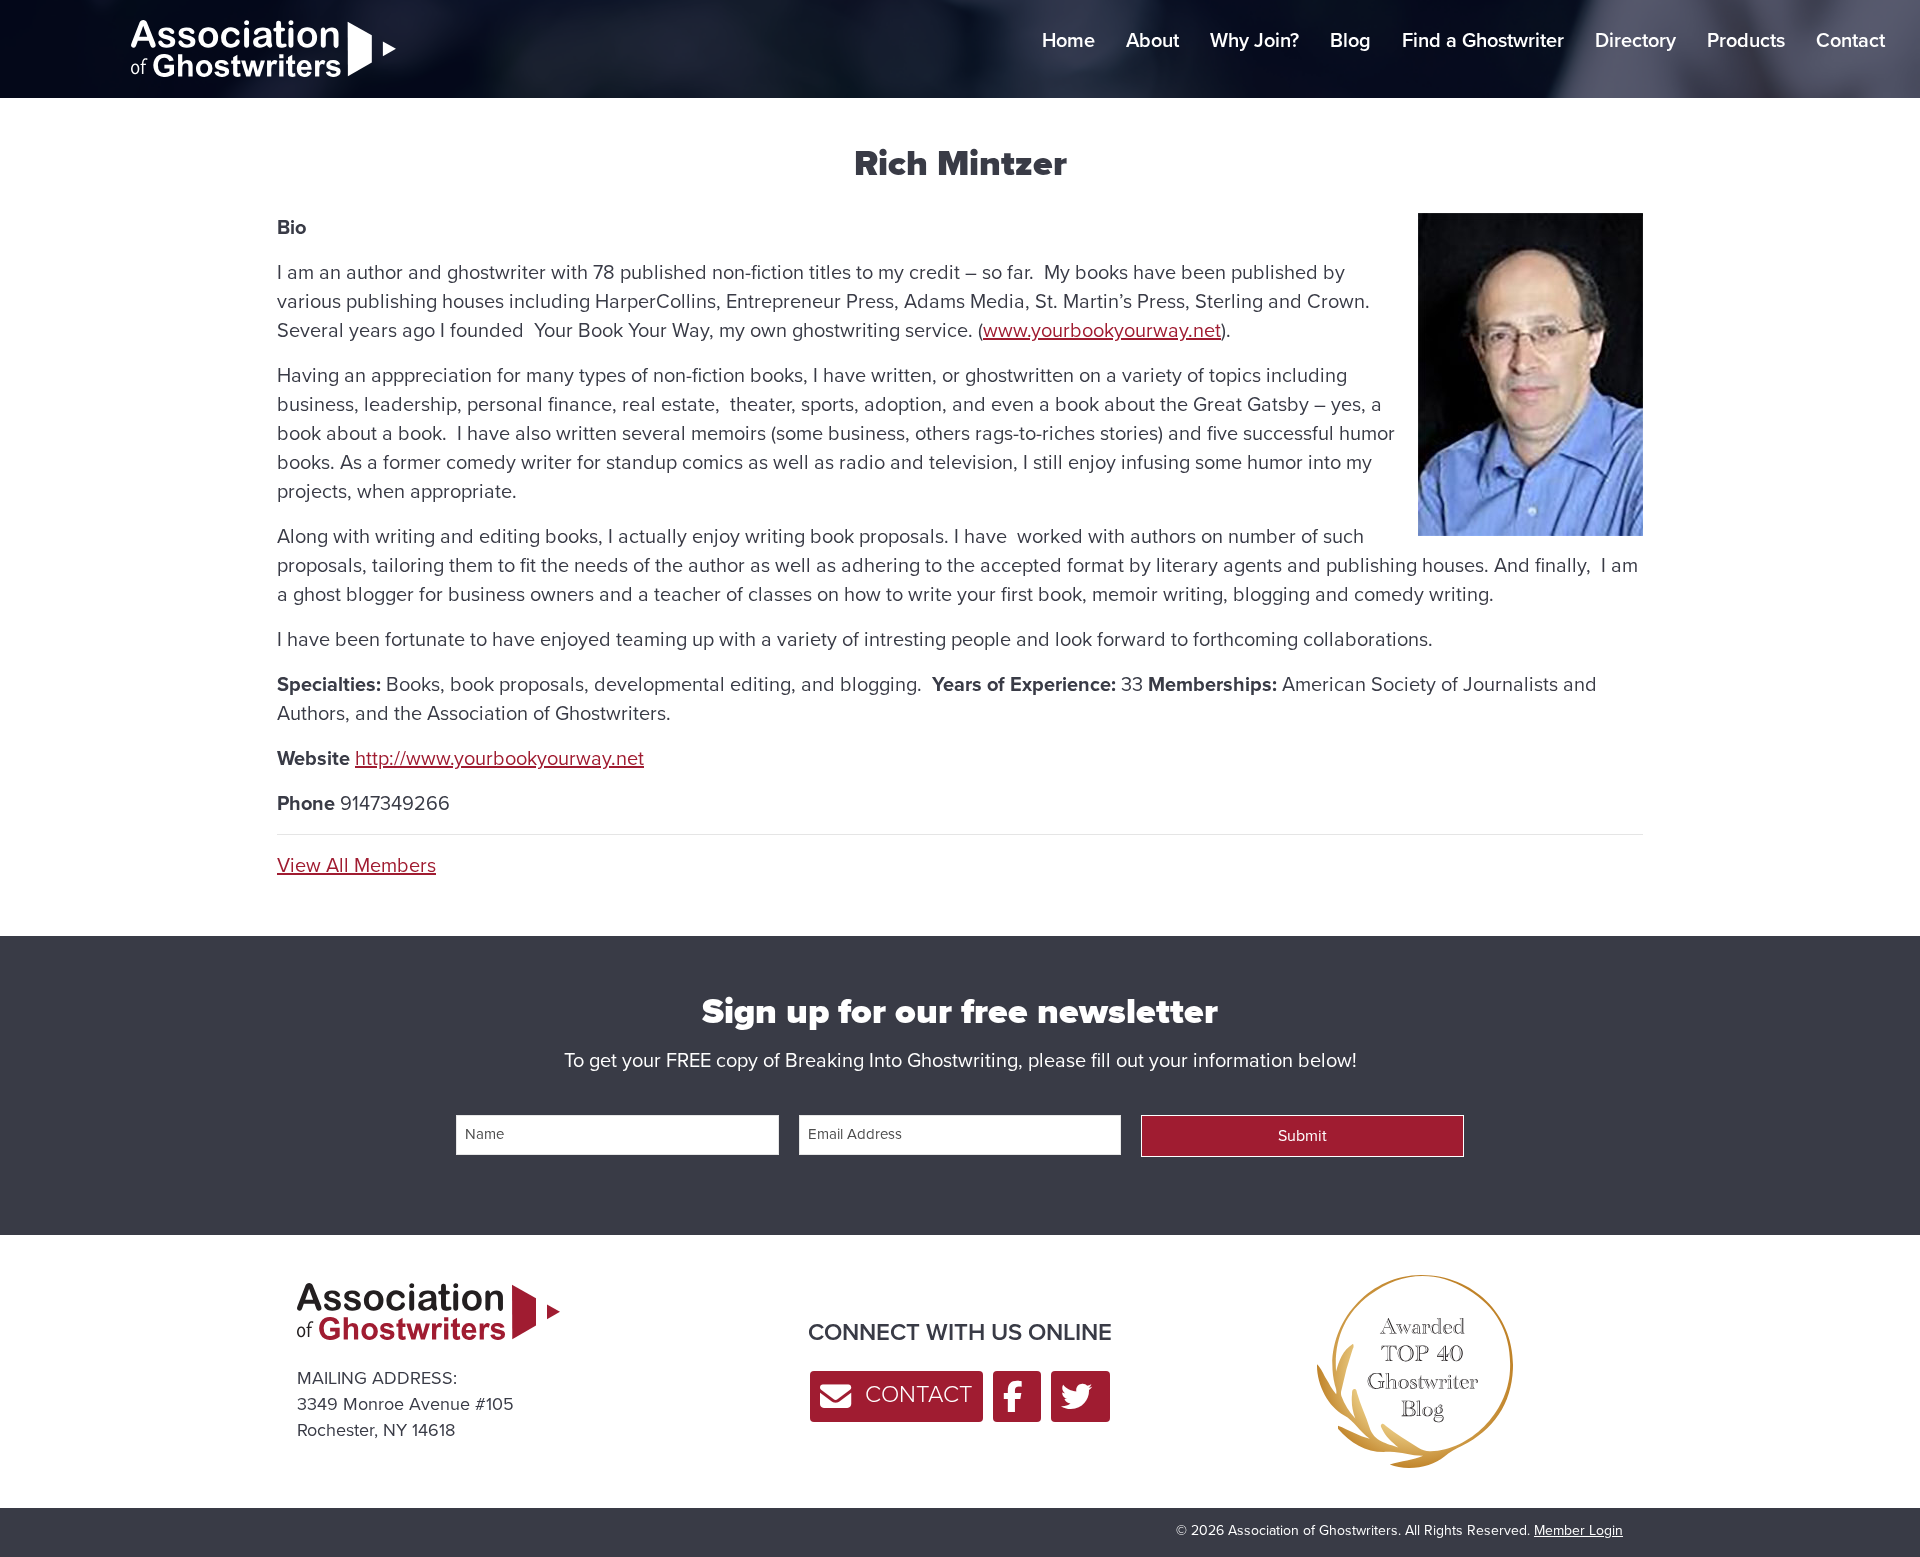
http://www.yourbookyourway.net (499, 758)
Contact (1850, 40)
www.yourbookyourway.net (1102, 330)
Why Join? (1254, 40)
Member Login (1578, 1530)
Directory (1635, 40)
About (1152, 40)
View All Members (356, 865)
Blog (1350, 40)
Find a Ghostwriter (1483, 40)
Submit (1302, 1135)
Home (1068, 40)
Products (1746, 40)
